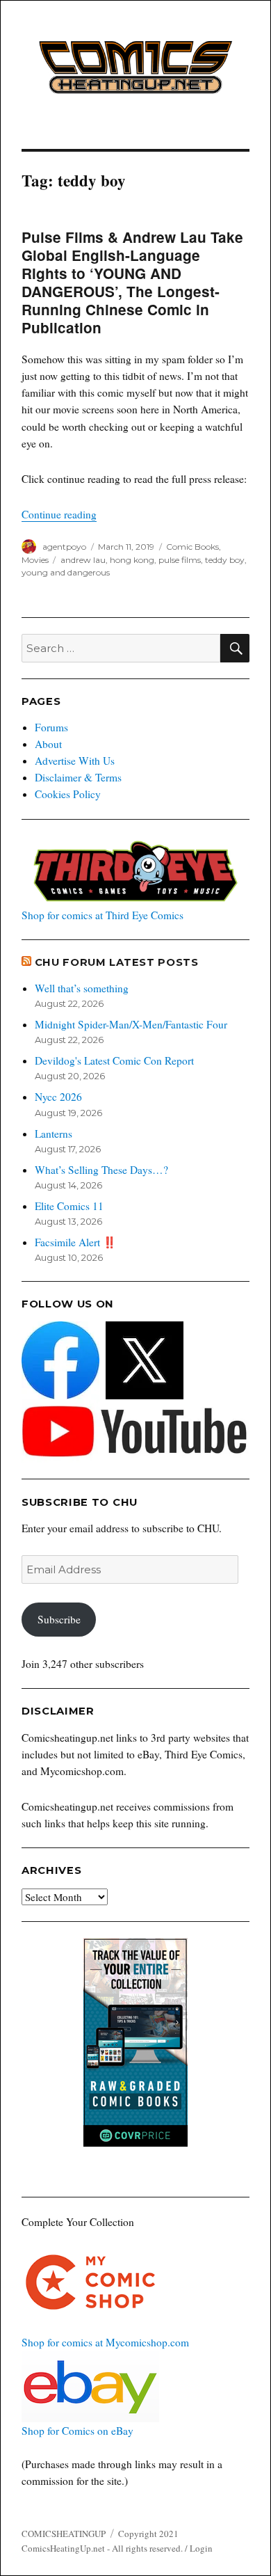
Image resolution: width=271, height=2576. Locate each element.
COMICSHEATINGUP (64, 2534)
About (48, 744)
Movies (35, 560)
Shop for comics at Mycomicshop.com (105, 2342)
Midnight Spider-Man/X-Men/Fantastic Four (131, 1024)
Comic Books (192, 547)
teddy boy (225, 560)
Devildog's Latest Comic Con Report (114, 1060)
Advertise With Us (75, 761)
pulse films (180, 560)
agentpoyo (64, 547)
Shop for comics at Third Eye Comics (102, 915)
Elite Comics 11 (69, 1206)
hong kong (132, 560)
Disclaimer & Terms (78, 777)
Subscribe (59, 1619)
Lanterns (54, 1134)
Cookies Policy (68, 794)
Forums (51, 727)
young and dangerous (66, 572)
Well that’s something (82, 988)
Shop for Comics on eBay (77, 2431)
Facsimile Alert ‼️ (75, 1242)
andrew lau (83, 560)
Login (201, 2548)
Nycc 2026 (58, 1097)
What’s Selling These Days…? (101, 1170)
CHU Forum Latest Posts (117, 962)
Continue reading (59, 514)
